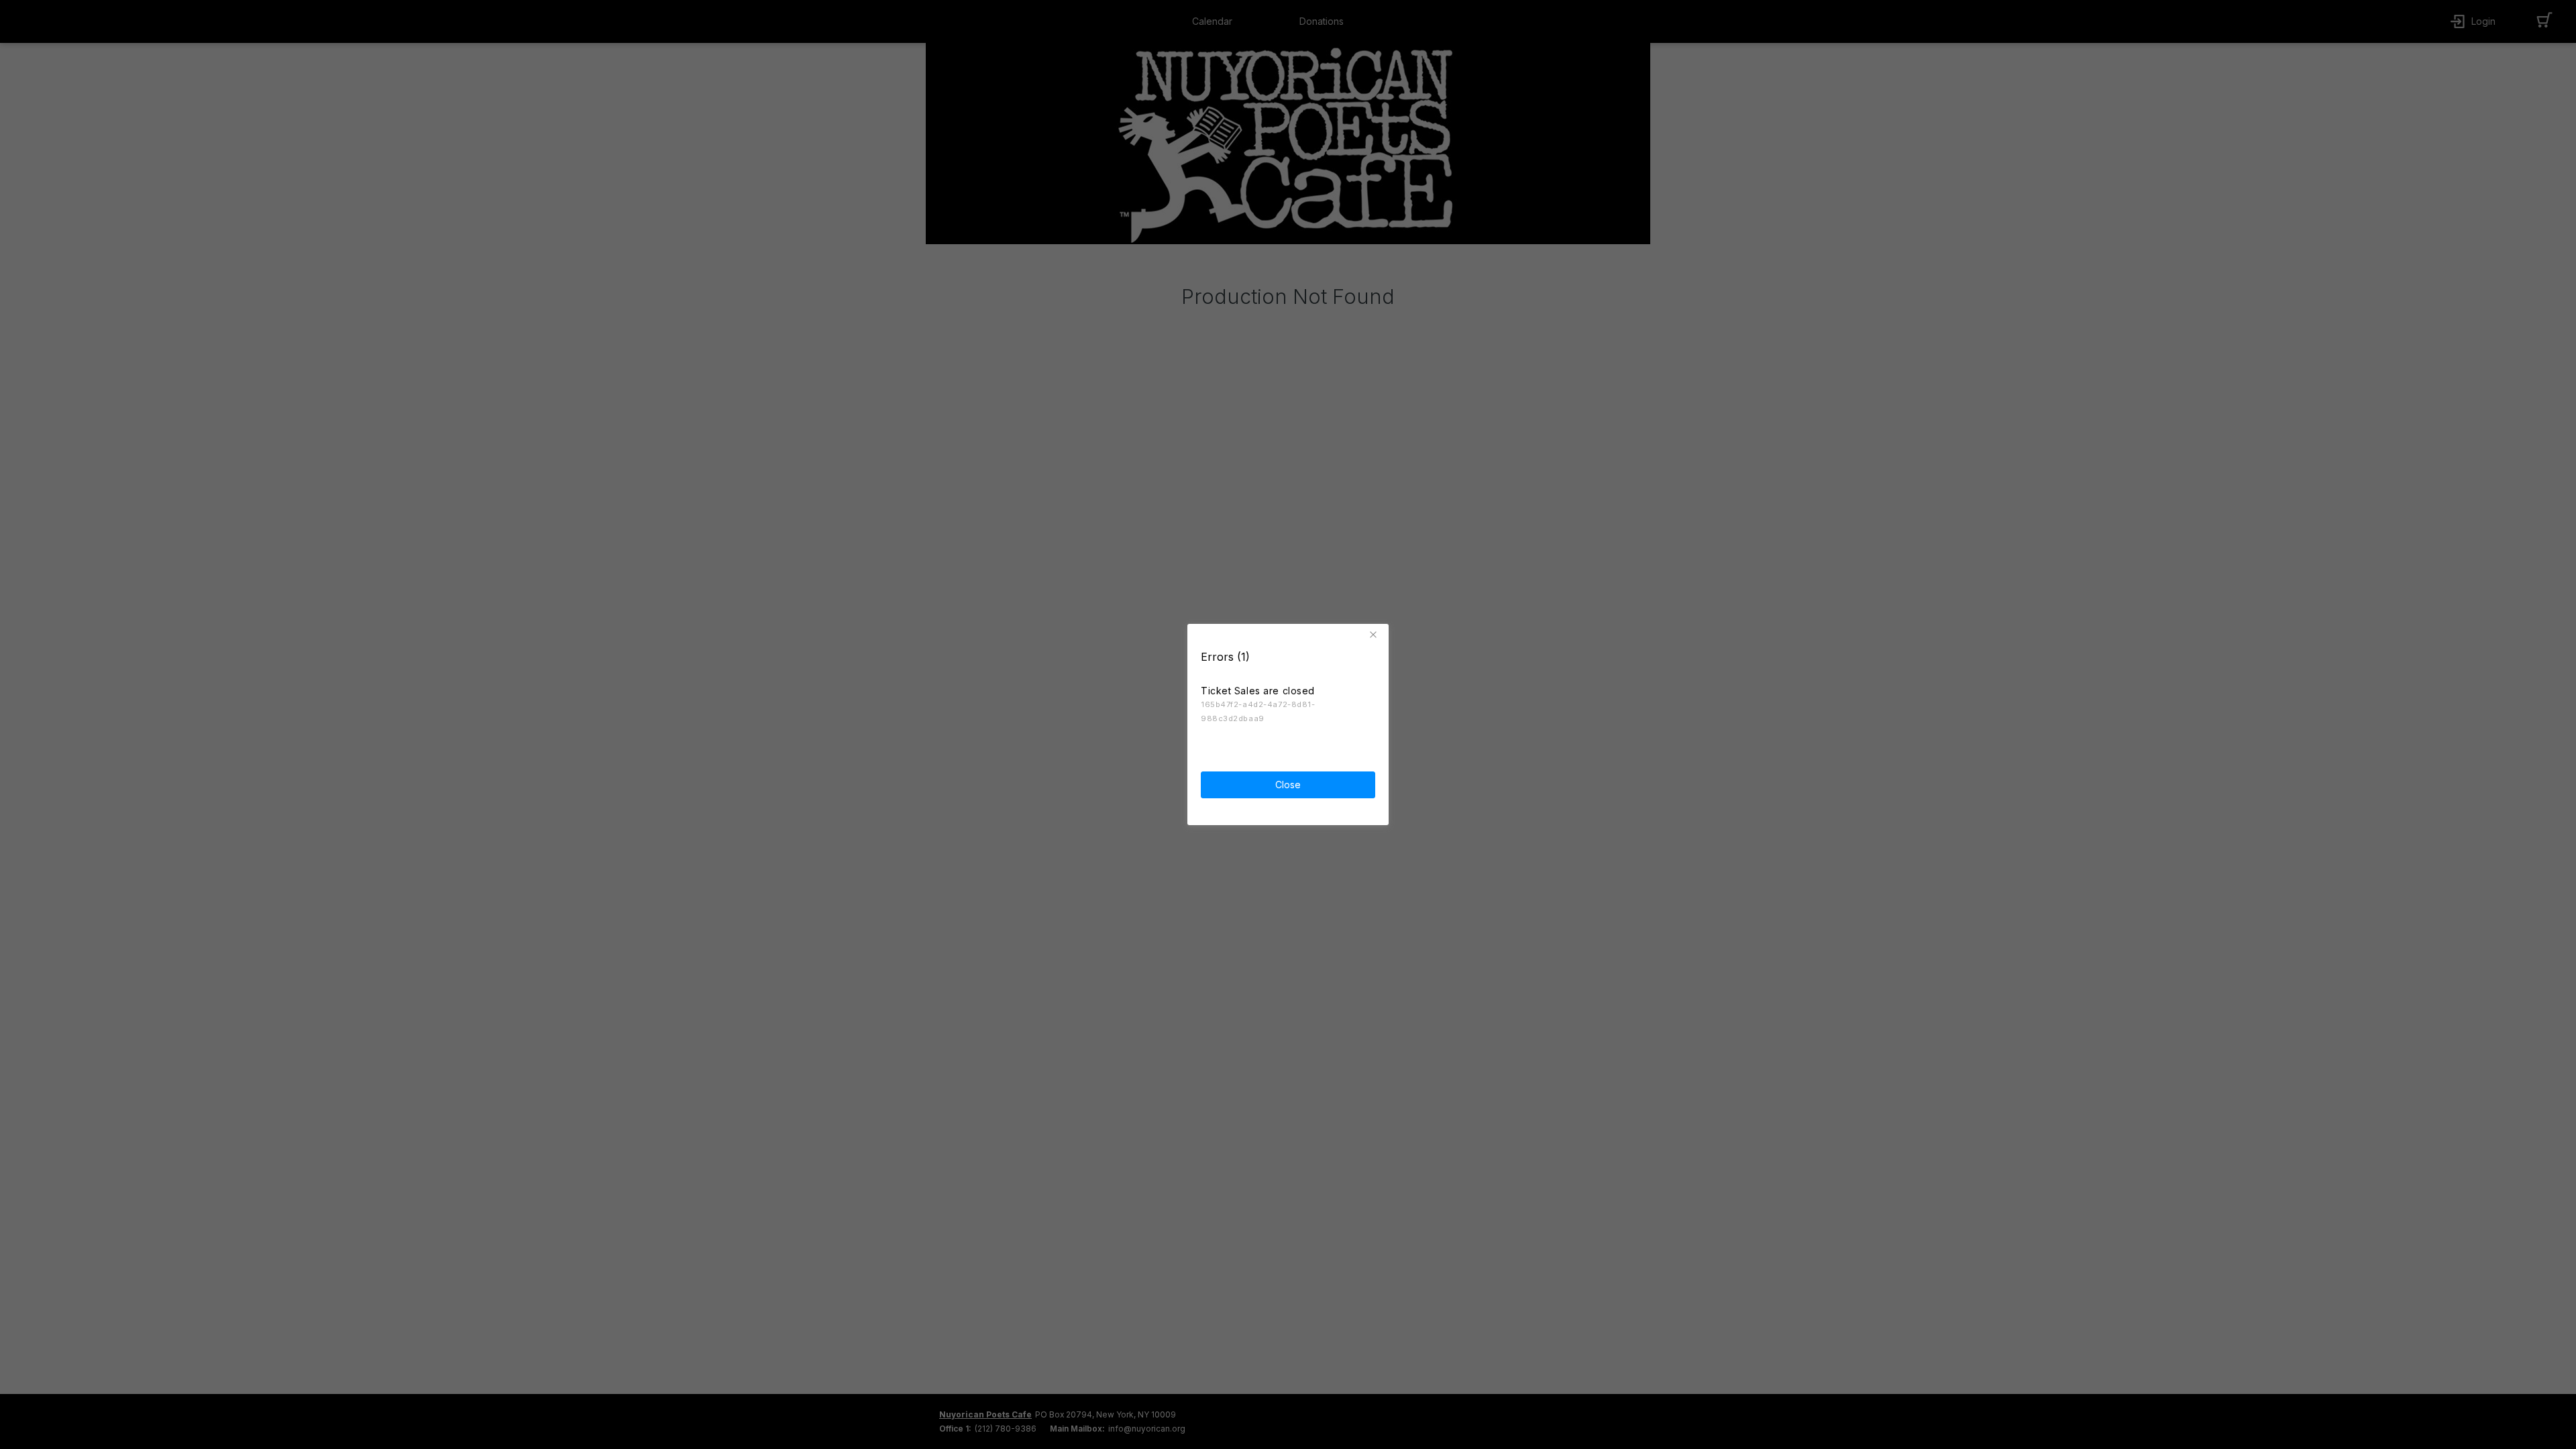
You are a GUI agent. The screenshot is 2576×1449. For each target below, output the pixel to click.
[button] (1375, 635)
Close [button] (1288, 785)
